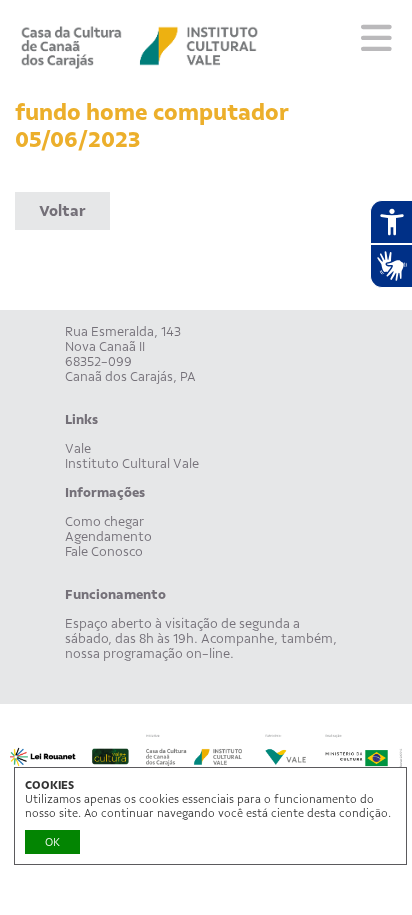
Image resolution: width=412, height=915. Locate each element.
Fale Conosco (104, 551)
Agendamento (108, 536)
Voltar (62, 211)
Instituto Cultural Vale (132, 463)
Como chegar (104, 521)
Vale (78, 448)
